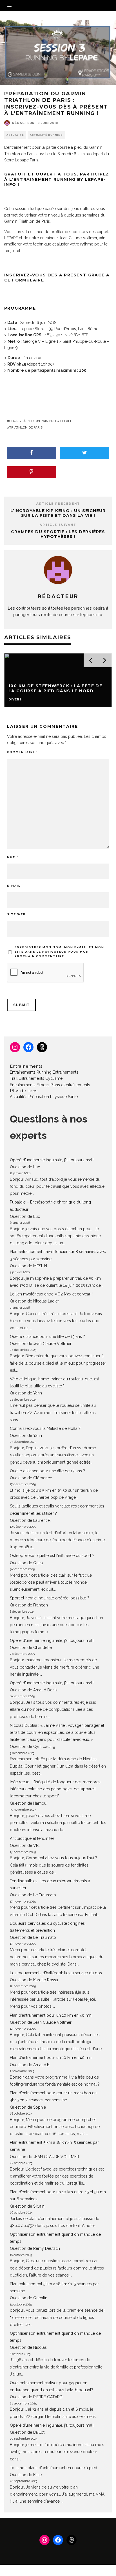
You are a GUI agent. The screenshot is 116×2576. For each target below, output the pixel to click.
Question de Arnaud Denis (34, 1690)
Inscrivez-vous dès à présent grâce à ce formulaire (57, 278)
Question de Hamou (28, 1803)
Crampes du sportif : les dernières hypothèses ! (58, 534)
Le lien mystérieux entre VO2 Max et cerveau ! (52, 1294)
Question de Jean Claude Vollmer (41, 1344)
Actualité (15, 135)
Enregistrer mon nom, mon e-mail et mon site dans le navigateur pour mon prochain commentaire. (59, 952)
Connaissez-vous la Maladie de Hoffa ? (45, 1428)
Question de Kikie (26, 2475)
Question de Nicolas (28, 2347)
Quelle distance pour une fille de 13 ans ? (47, 1337)
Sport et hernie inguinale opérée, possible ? (50, 1598)
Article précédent (58, 504)
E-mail (15, 886)
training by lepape (55, 421)
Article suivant (58, 525)
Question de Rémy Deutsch (35, 2248)
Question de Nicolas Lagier (34, 1301)
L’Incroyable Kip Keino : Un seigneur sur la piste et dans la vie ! (58, 513)
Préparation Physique (48, 1097)
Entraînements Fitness (30, 1085)
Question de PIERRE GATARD (36, 2397)
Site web (16, 914)
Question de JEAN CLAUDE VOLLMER (44, 2157)
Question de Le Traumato (33, 1895)
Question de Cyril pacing (33, 1746)
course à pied (21, 421)
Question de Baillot (27, 2432)
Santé (73, 1097)
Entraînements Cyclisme (41, 1078)
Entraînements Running (31, 1072)
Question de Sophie (28, 2107)
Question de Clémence (31, 1478)
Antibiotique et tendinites (32, 1838)
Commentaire (22, 752)
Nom (13, 857)
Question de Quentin (29, 2298)
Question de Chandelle (31, 1648)
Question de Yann (26, 1393)
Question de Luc (25, 1167)
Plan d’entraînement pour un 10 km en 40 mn (51, 2015)
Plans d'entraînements (70, 1085)
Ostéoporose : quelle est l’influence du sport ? (52, 1556)
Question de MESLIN (28, 1266)
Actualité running (46, 135)
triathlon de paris (26, 427)
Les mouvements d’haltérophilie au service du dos (56, 1973)
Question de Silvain (27, 2206)
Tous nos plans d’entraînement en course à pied (53, 2468)
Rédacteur (23, 123)
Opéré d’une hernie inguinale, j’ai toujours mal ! (52, 1160)
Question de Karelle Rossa (34, 1980)
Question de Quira (26, 1563)
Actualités (19, 1097)
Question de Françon (29, 1605)
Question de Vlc (25, 1845)
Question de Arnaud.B (30, 2065)
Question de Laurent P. (30, 1520)
